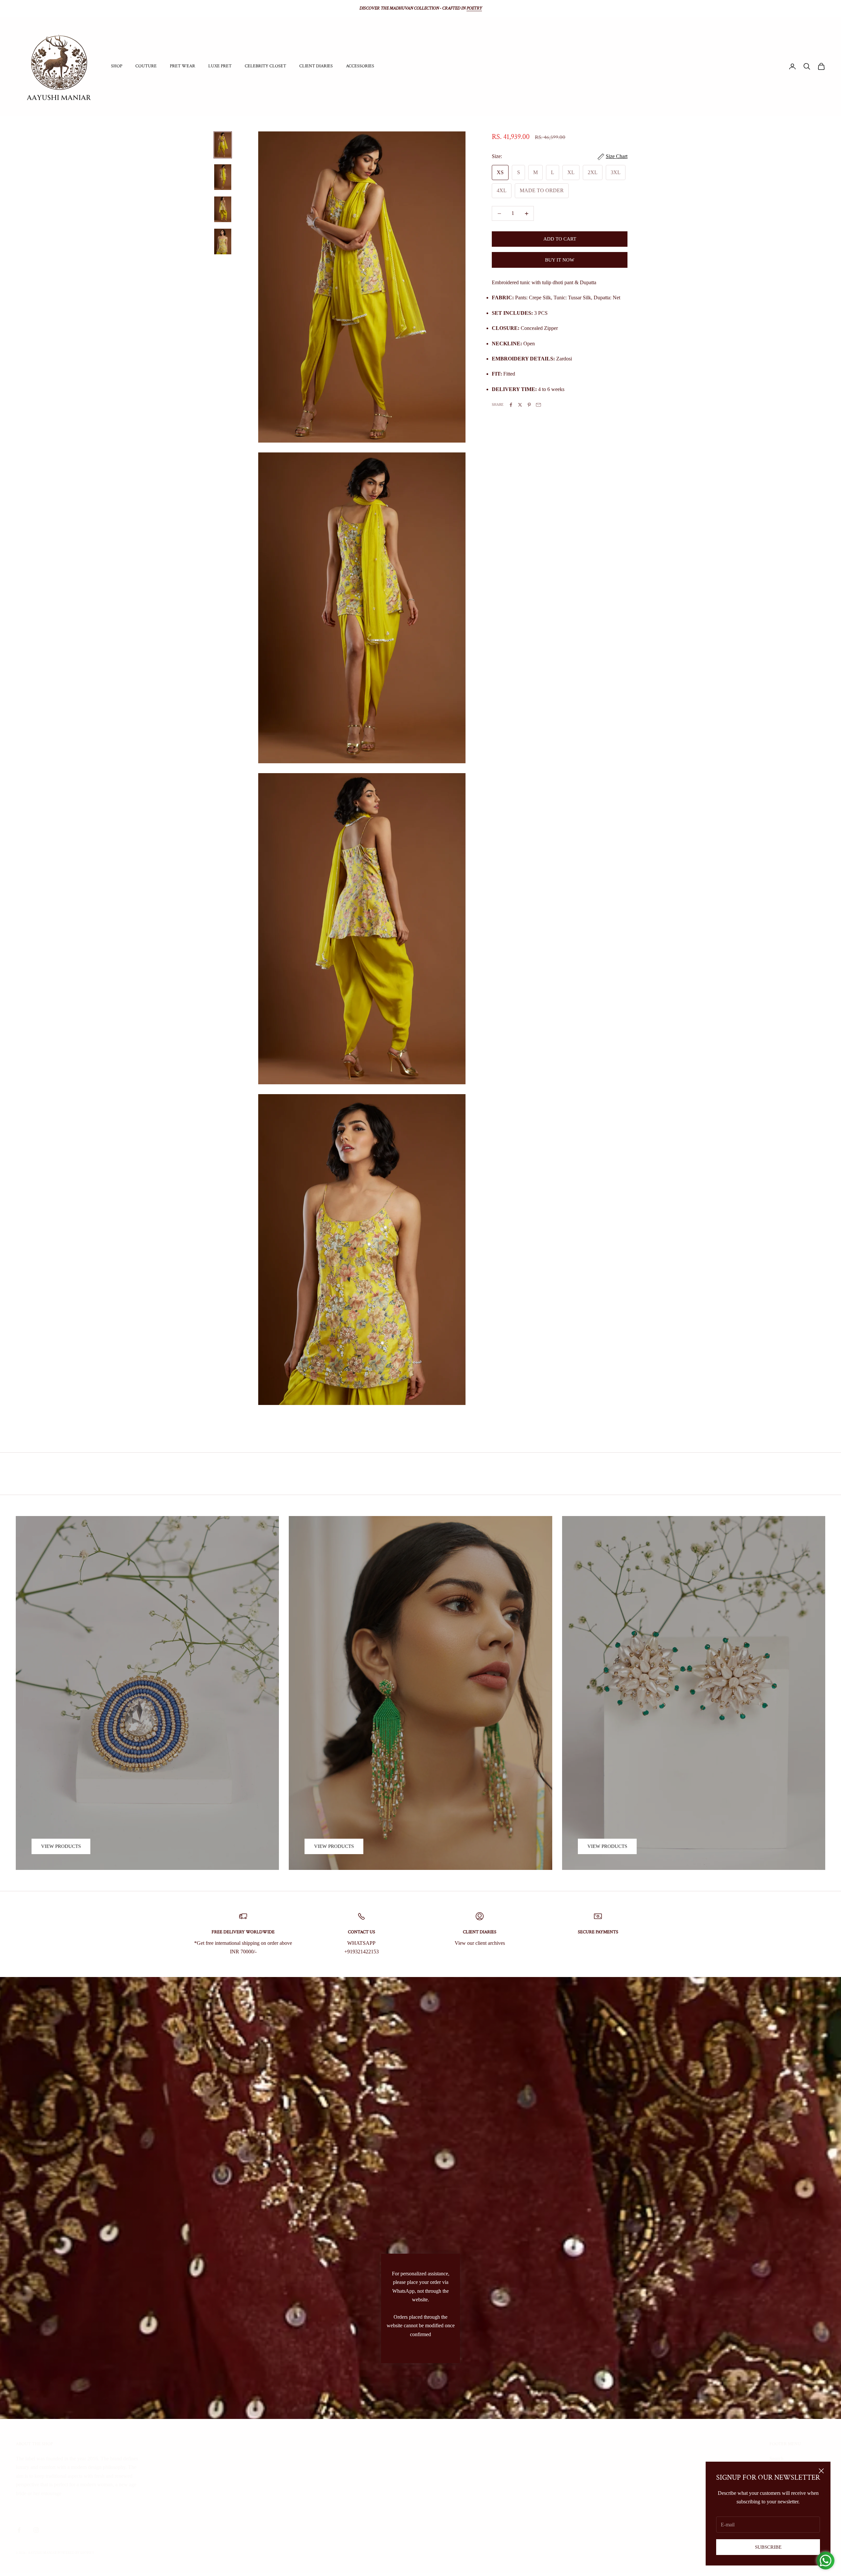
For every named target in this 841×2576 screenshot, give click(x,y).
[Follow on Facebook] (19, 2530)
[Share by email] (538, 405)
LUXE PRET (220, 66)
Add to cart (560, 239)
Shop (117, 66)
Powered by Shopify (76, 2553)
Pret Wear (182, 66)
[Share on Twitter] (520, 405)
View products (61, 1846)
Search (776, 2459)
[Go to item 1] (223, 145)
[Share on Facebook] (511, 405)
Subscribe (768, 2547)
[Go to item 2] (223, 177)
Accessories (360, 66)
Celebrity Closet (265, 66)
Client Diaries (316, 66)
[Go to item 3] (223, 209)
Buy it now (560, 260)
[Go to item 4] (223, 241)
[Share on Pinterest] (529, 405)
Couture (146, 66)
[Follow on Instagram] (36, 2530)
